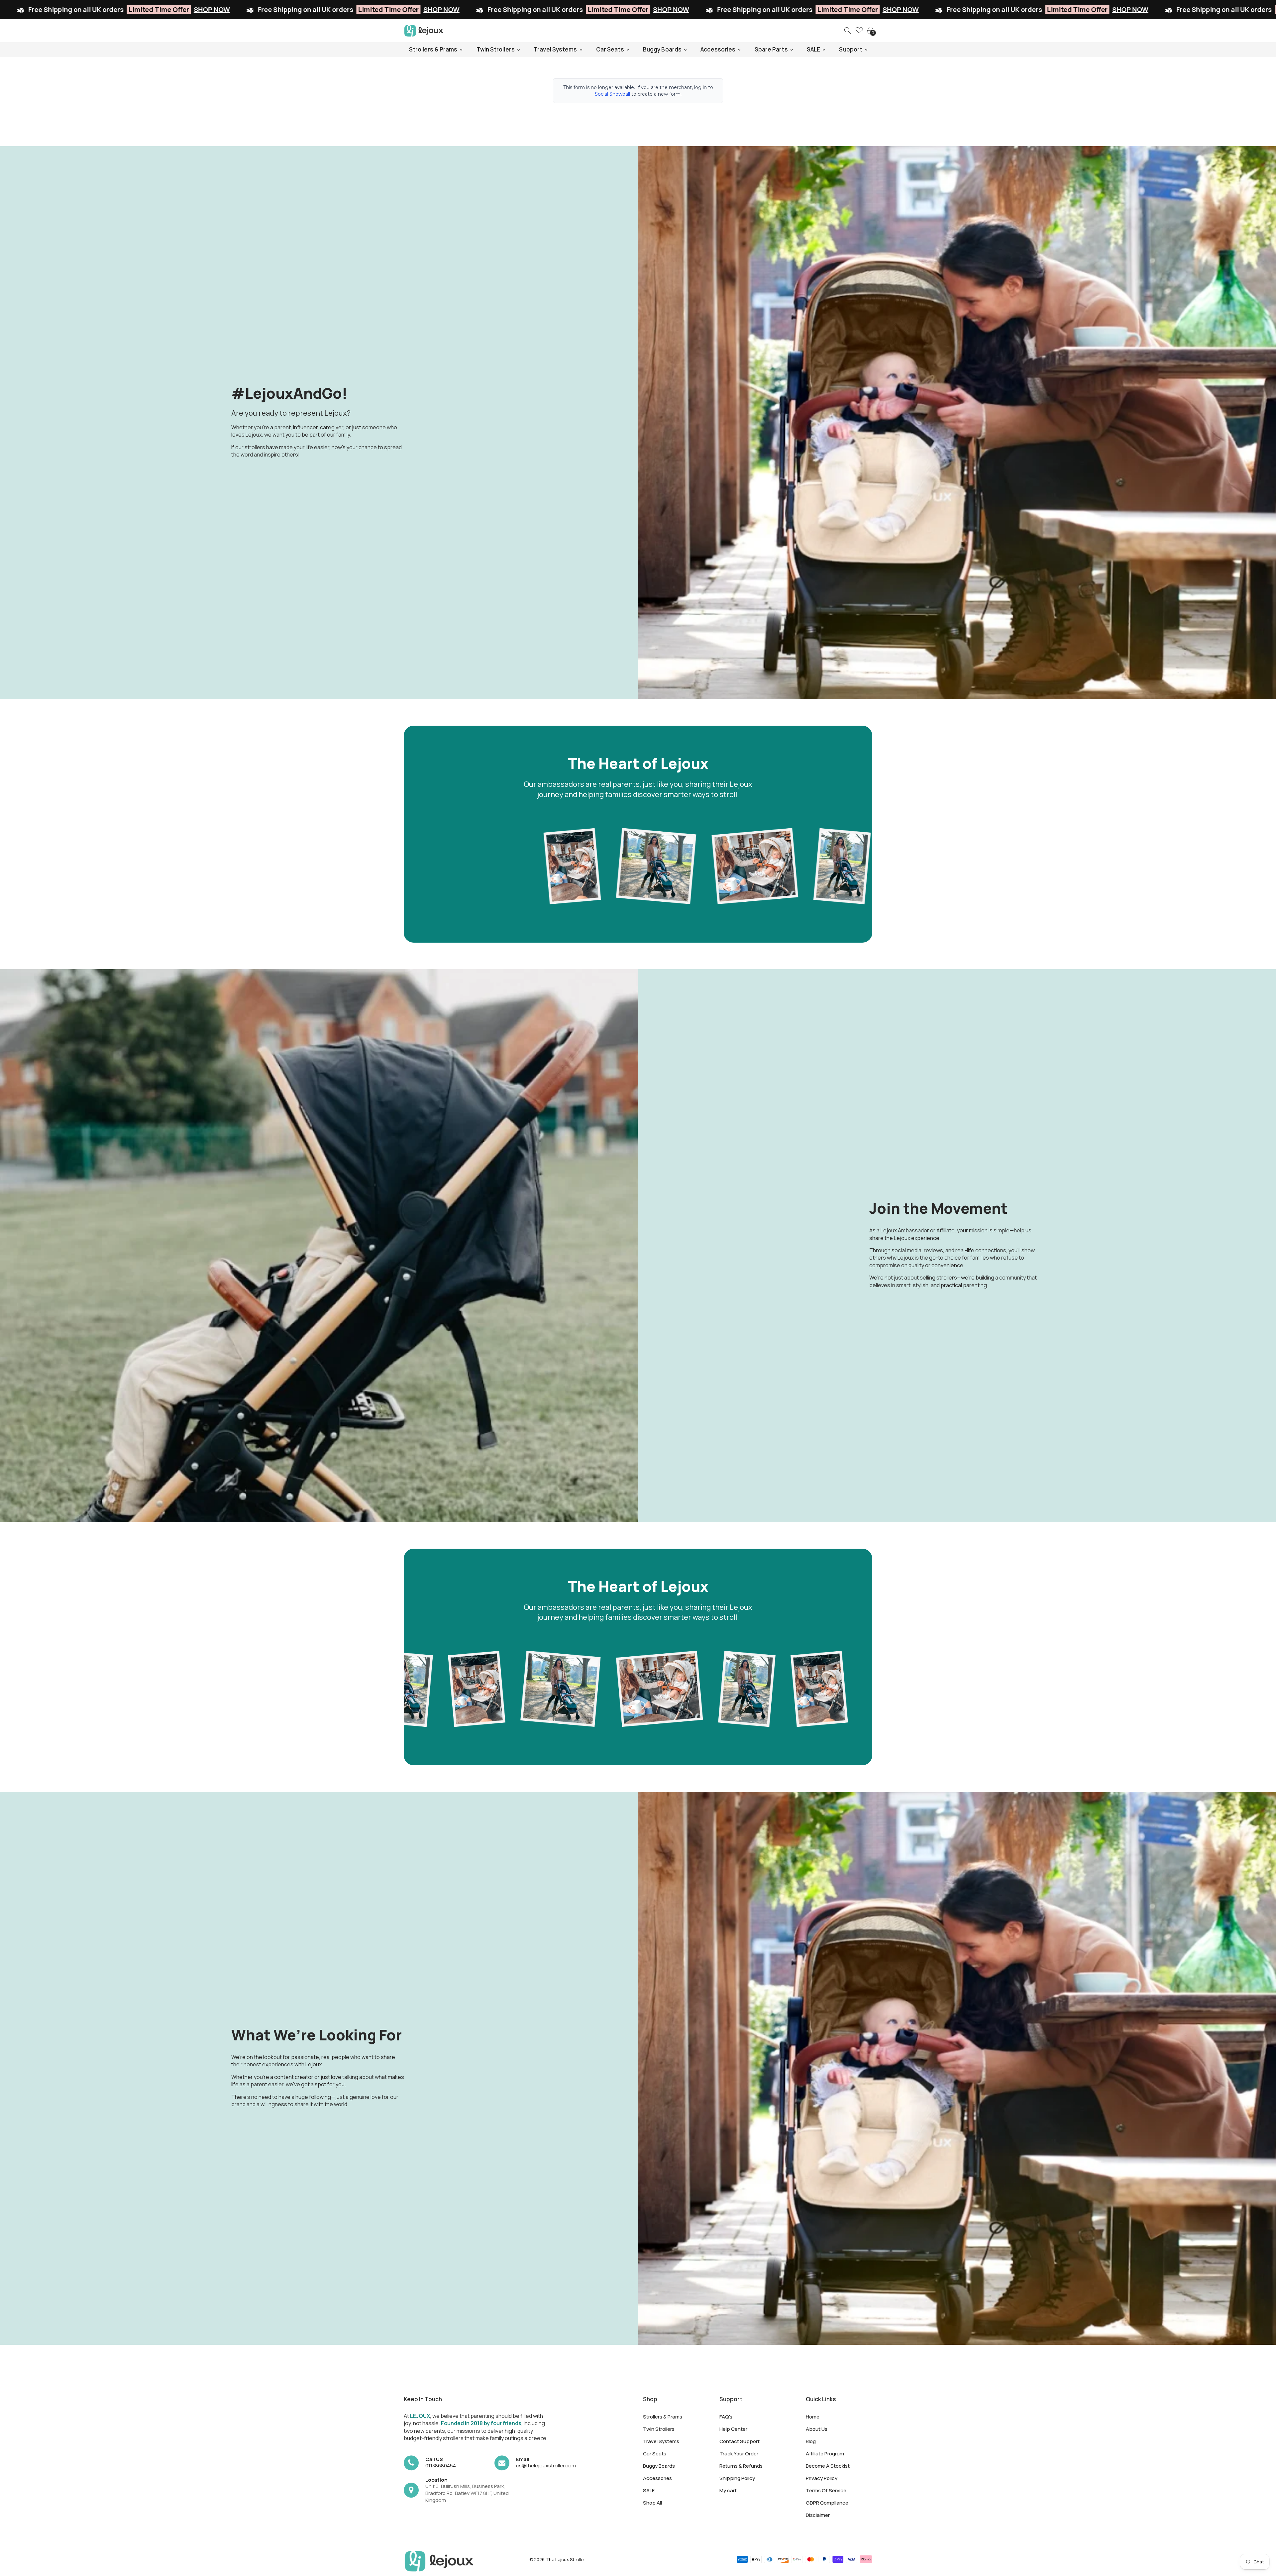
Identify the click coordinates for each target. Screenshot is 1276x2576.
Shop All (652, 2503)
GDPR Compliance (827, 2503)
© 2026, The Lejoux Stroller (557, 2559)
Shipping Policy (737, 2478)
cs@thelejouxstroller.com (546, 2466)
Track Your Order (739, 2454)
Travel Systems (661, 2441)
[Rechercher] (848, 31)
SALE (649, 2490)
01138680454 (441, 2466)
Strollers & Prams (663, 2417)
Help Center (733, 2429)
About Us (817, 2429)
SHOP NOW (128, 9)
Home (813, 2417)
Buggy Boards (659, 2466)
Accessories (657, 2478)
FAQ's (726, 2417)
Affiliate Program (825, 2454)
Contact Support (740, 2441)
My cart (728, 2490)
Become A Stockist (828, 2466)
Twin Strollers (659, 2429)
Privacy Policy (822, 2478)
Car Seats (655, 2454)
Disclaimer (818, 2515)
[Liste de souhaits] (859, 31)
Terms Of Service (826, 2490)
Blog (811, 2441)
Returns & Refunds (741, 2466)
